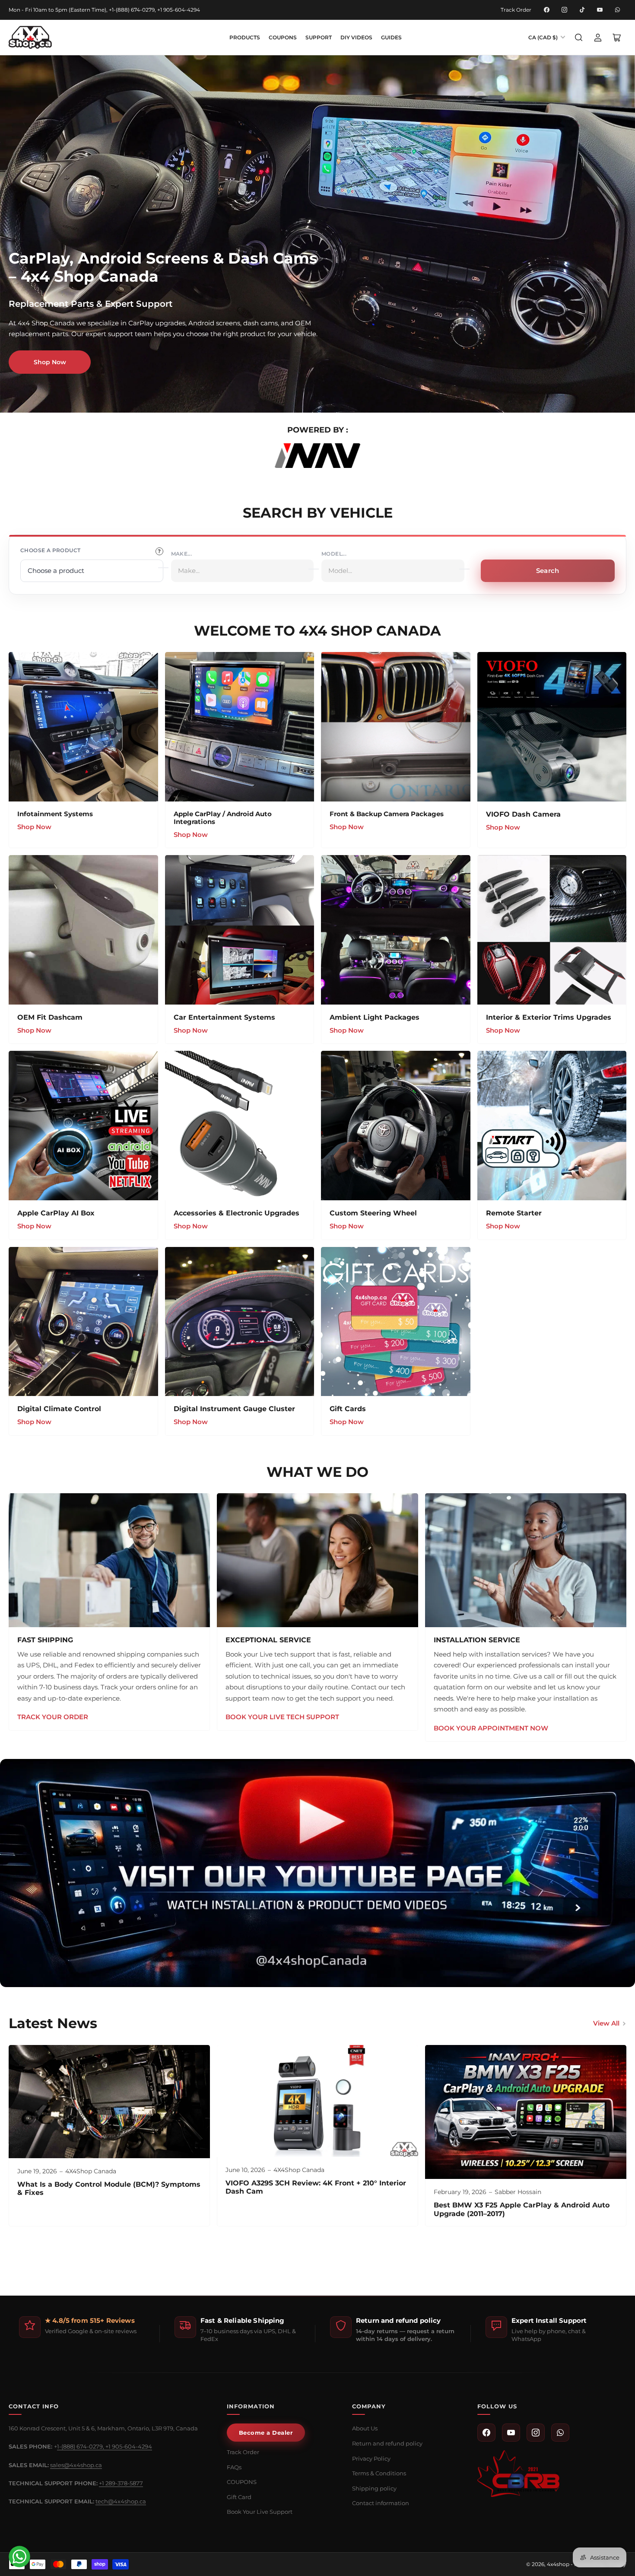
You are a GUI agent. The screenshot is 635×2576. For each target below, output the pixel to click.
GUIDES (391, 37)
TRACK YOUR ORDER (53, 1717)
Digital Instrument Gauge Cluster (234, 1409)
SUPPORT (319, 37)
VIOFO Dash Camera (523, 814)
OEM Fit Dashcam (50, 1017)
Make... (182, 554)
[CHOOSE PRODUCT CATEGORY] (159, 551)
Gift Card (239, 2497)
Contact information (381, 2503)
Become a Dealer (266, 2433)
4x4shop (558, 2564)
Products (245, 37)
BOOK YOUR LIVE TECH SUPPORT (282, 1717)
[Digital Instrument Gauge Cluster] (240, 1322)
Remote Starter (514, 1213)
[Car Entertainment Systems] (240, 930)
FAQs (234, 2467)
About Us (365, 2428)
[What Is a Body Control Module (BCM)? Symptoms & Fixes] (109, 2102)
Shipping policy (374, 2488)
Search (548, 571)
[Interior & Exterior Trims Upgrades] (552, 930)
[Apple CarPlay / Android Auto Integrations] (240, 727)
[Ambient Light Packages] (396, 930)
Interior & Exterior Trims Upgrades (549, 1017)
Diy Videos (356, 37)
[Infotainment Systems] (83, 727)
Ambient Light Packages (375, 1017)
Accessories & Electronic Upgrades (237, 1213)
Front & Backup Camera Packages (387, 814)
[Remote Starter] (552, 1126)
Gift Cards (348, 1409)
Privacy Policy (371, 2458)
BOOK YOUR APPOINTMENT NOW (491, 1728)
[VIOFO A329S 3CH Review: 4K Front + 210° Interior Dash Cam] (317, 2101)
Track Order (516, 10)
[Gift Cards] (396, 1322)
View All (606, 2023)
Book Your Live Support (260, 2512)
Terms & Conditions (379, 2473)
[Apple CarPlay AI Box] (83, 1126)
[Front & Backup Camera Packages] (396, 727)
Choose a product (50, 550)
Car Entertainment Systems (224, 1017)
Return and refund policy (387, 2443)
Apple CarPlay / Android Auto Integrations (223, 818)
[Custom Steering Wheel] (396, 1126)
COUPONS (283, 37)
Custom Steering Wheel (373, 1213)
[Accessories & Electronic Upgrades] (240, 1126)
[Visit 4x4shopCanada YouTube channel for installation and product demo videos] (317, 1873)
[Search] (579, 38)
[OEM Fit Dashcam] (83, 930)
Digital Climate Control (59, 1409)
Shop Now (50, 362)
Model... (334, 554)
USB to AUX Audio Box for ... (63, 2521)
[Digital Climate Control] (83, 1322)
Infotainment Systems (55, 814)
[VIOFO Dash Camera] (552, 727)
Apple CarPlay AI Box (56, 1213)
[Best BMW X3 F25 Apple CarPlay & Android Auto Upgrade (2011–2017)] (526, 2112)
